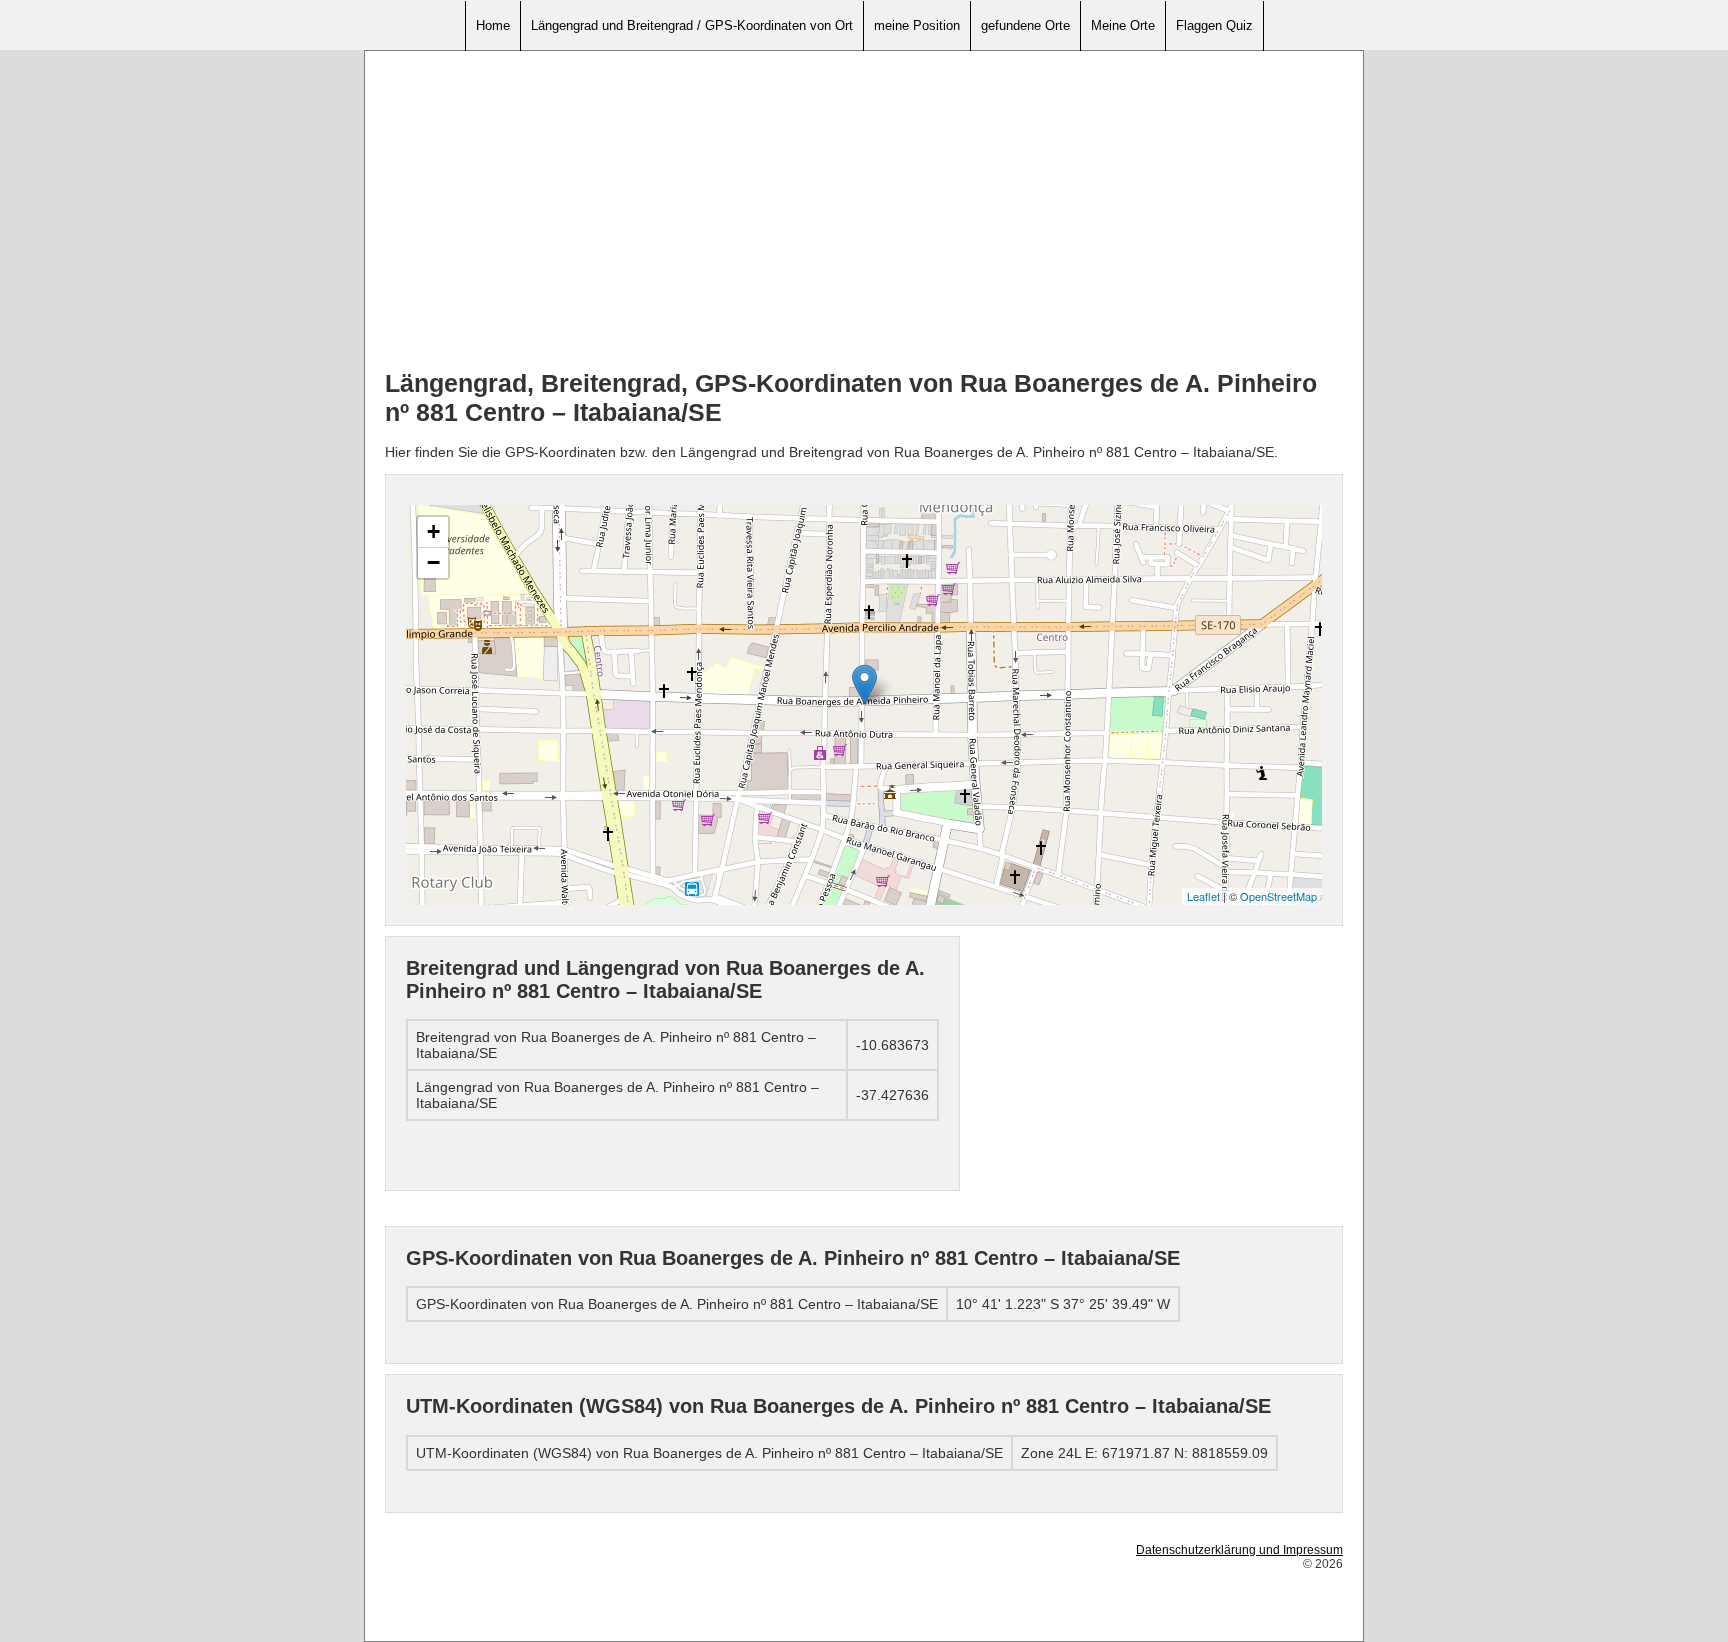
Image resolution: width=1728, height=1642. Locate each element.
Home (493, 25)
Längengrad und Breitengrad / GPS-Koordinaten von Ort (692, 25)
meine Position (917, 25)
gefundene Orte (1025, 25)
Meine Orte (1123, 25)
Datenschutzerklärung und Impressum (1239, 1550)
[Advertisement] (864, 211)
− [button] (433, 562)
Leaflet (1203, 896)
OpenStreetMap (1278, 896)
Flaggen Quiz (1214, 25)
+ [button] (433, 531)
